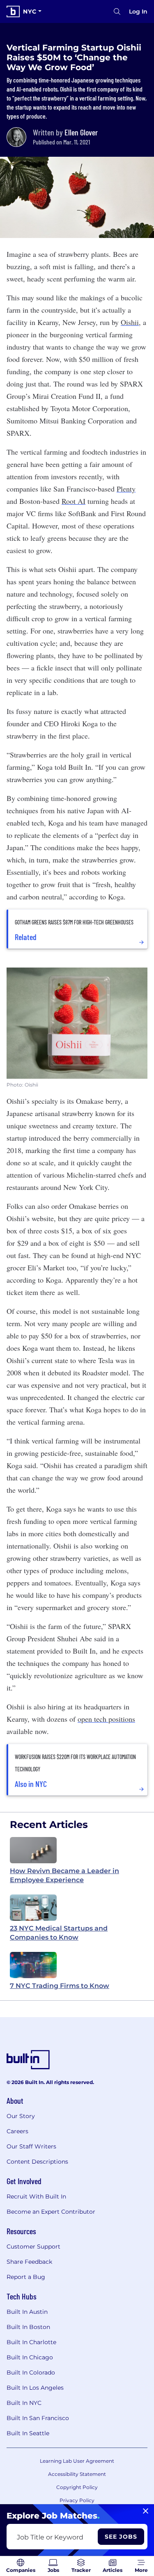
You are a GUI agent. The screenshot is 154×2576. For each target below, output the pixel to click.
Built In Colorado (31, 2372)
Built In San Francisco (38, 2418)
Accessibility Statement (77, 2474)
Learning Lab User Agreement (77, 2461)
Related (26, 937)
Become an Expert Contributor (51, 2212)
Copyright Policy (77, 2487)
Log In (138, 11)
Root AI (74, 501)
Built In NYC (24, 2403)
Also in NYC (31, 1784)
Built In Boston (28, 2327)
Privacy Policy (77, 2500)
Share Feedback (29, 2262)
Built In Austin (27, 2312)
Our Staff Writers (31, 2146)
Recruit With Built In (36, 2196)
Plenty (126, 489)
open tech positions (106, 1719)
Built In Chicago (30, 2357)
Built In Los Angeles (35, 2388)
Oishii (130, 322)
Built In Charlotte (31, 2342)
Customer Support (33, 2247)
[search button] (117, 11)
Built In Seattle (28, 2433)
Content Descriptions (37, 2162)
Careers (17, 2131)
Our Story (21, 2116)
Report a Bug (26, 2277)
